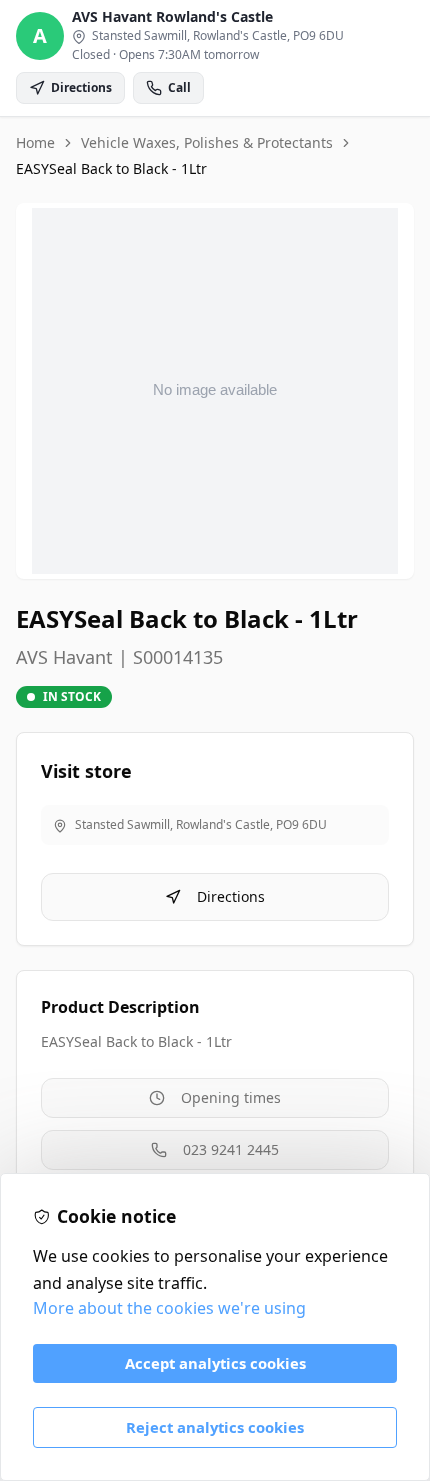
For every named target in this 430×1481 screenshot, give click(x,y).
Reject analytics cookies (215, 1427)
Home (35, 142)
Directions (231, 896)
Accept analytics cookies (215, 1363)
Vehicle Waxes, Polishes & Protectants (207, 142)
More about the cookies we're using (169, 1308)
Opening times (231, 1097)
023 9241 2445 (231, 1149)
